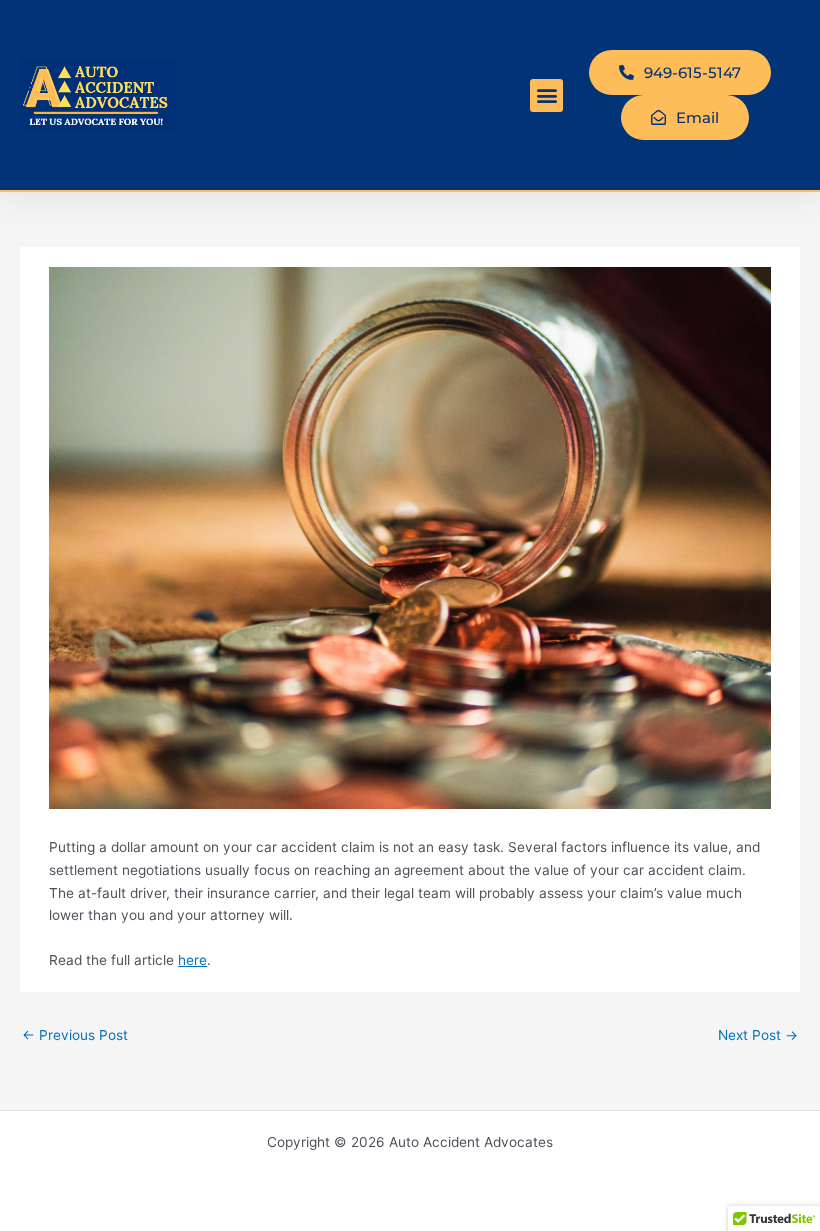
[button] (546, 95)
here (192, 960)
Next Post (758, 1035)
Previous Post (75, 1035)
